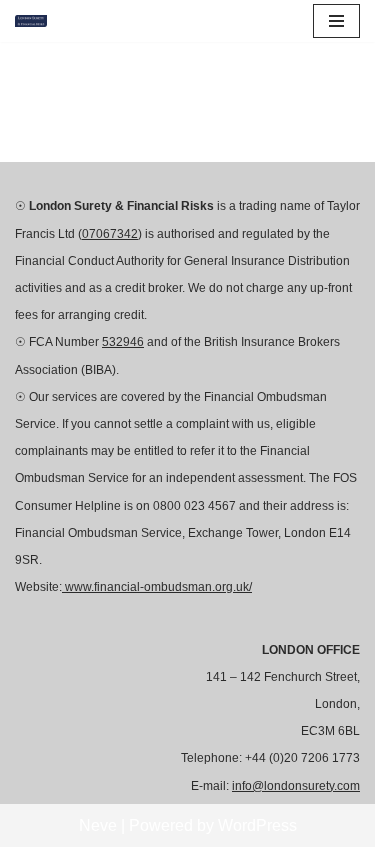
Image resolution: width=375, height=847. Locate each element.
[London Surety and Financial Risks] (36, 21)
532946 (123, 342)
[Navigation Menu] (336, 21)
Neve (98, 825)
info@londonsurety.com (296, 786)
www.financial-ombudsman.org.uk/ (157, 587)
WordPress (257, 825)
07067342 (110, 234)
